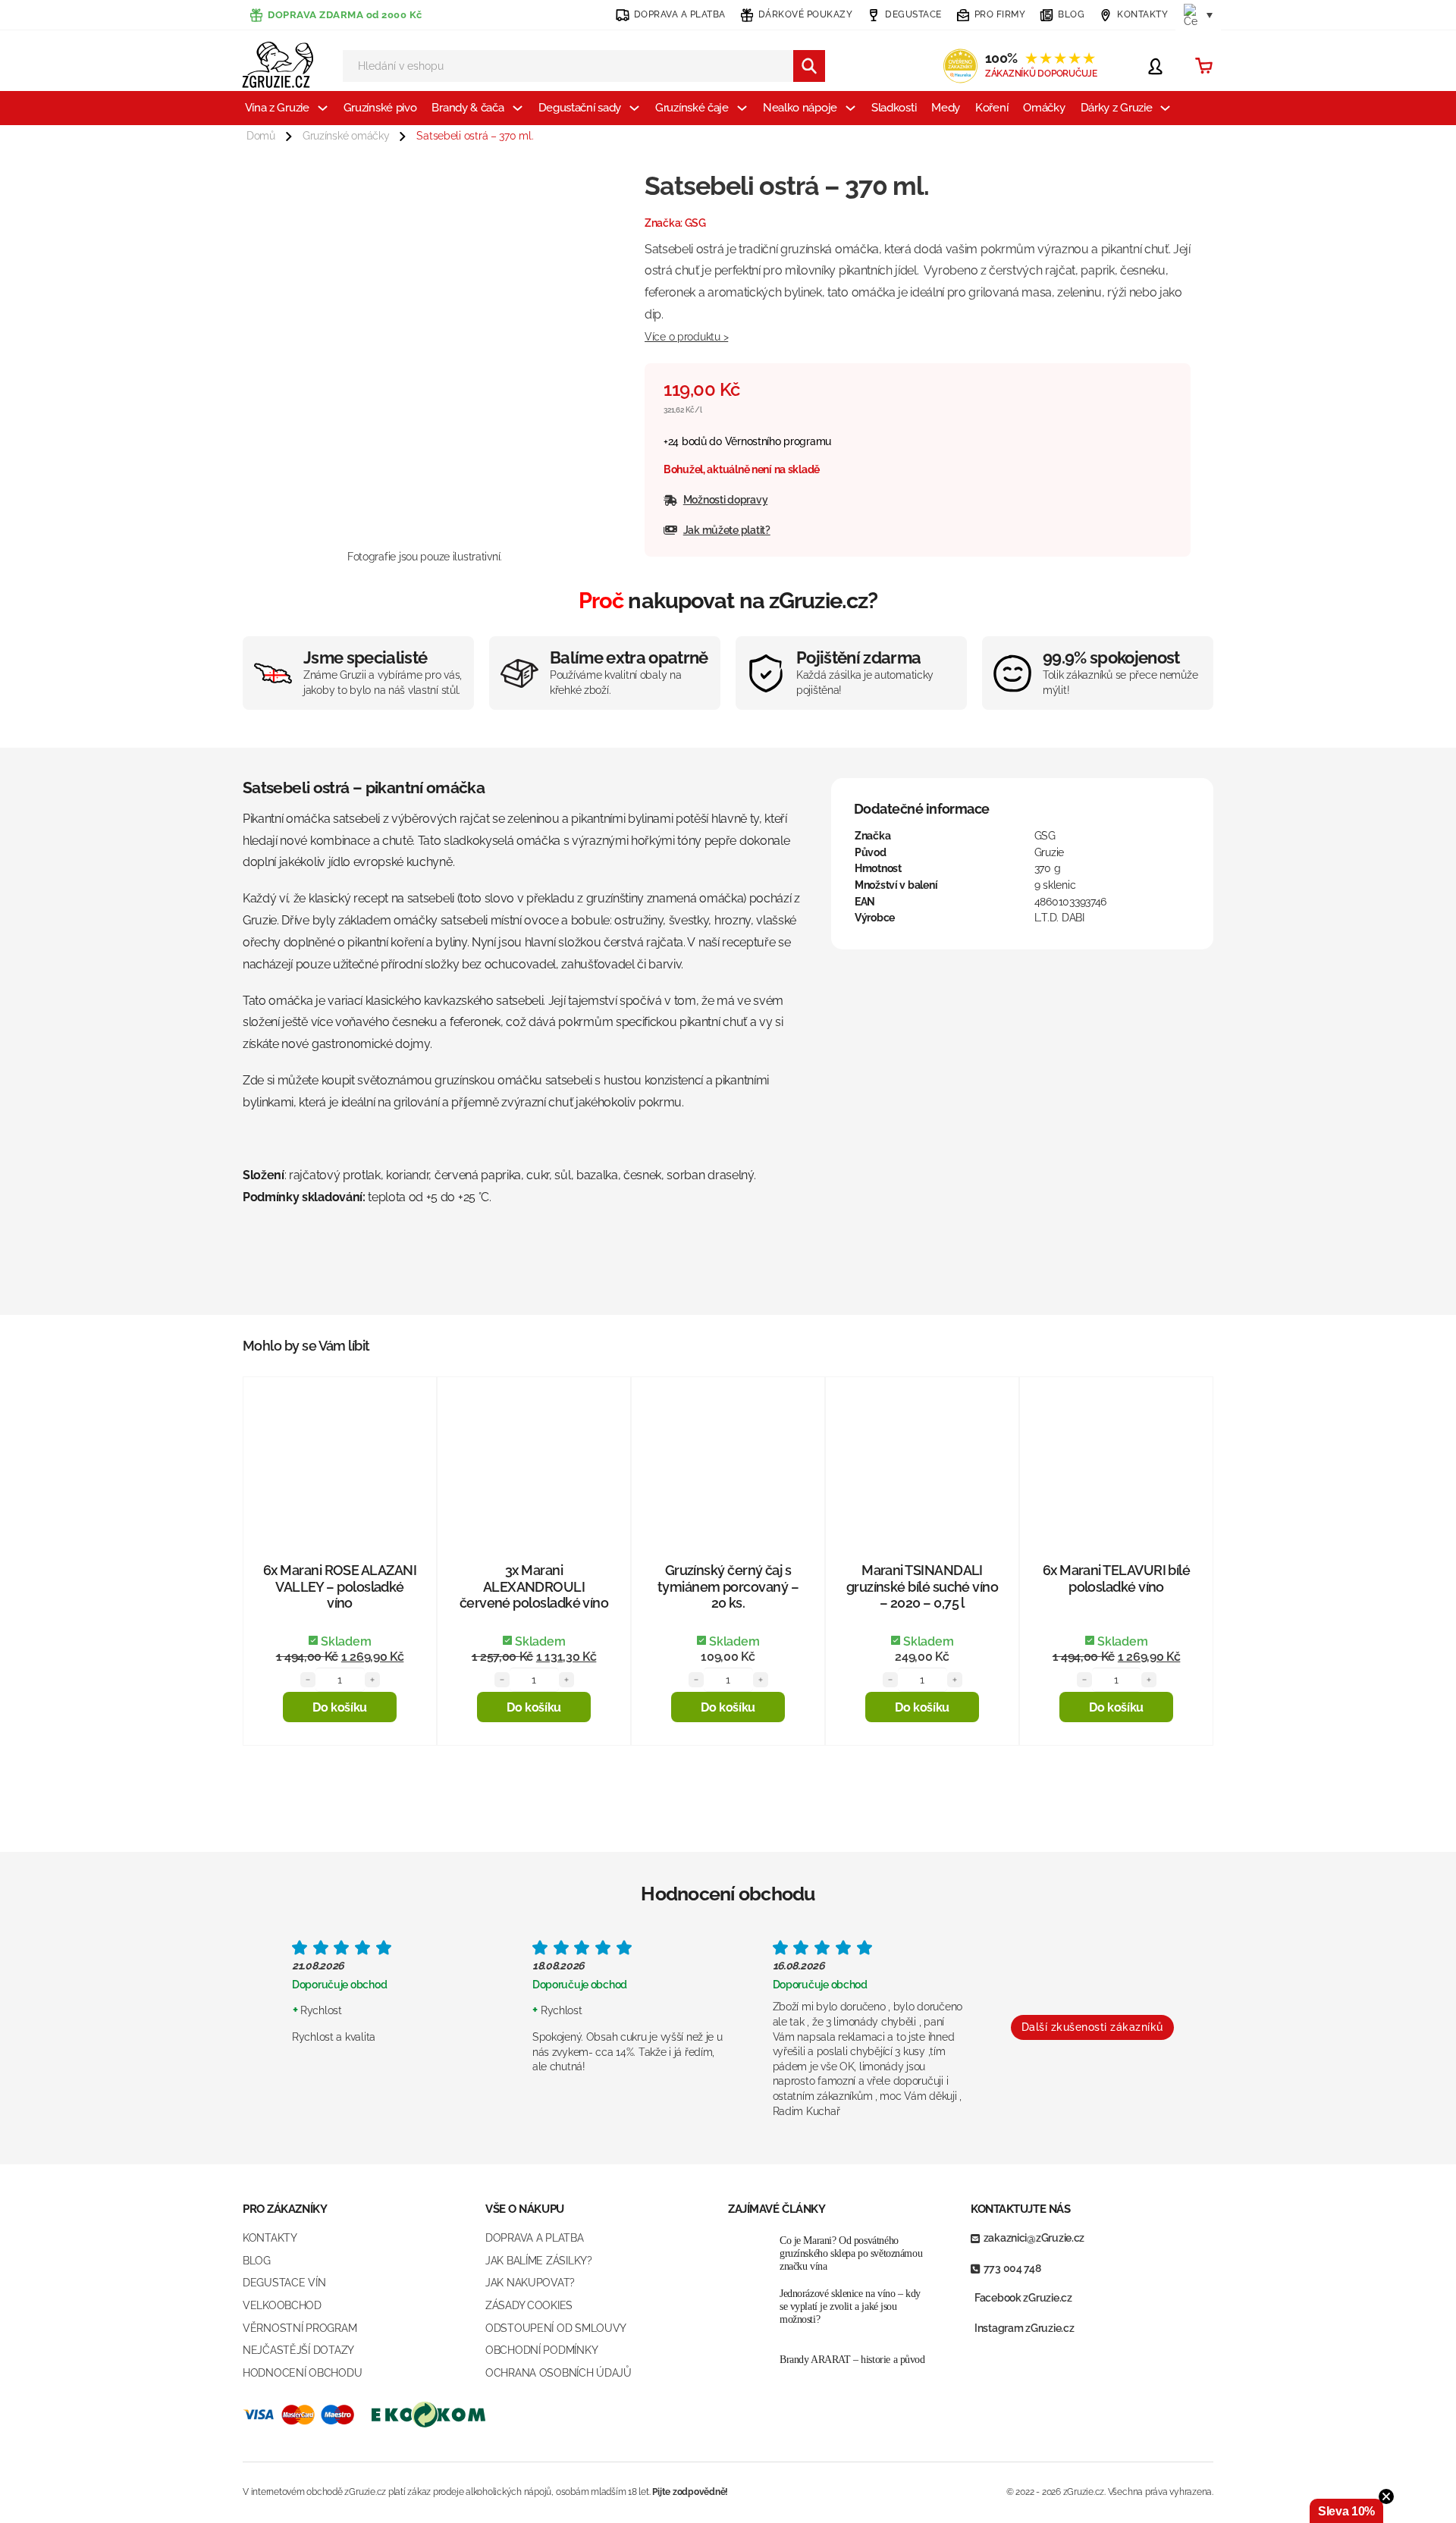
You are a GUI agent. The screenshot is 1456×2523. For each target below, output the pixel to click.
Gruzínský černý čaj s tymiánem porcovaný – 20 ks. (728, 1586)
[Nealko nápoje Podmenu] (850, 108)
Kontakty (270, 2238)
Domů (261, 136)
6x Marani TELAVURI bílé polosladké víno (1117, 1578)
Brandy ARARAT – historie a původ (852, 2360)
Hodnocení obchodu (302, 2373)
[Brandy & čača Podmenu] (518, 108)
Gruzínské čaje (692, 108)
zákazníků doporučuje (1041, 74)
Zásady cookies (529, 2305)
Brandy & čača (468, 108)
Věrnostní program (300, 2328)
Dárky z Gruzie (1117, 108)
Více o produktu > (686, 337)
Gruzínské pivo (380, 108)
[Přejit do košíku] (1204, 66)
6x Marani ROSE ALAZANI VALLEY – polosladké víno (340, 1586)
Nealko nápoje (800, 108)
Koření (992, 108)
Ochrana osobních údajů (559, 2373)
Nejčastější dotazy (298, 2350)
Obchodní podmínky (541, 2350)
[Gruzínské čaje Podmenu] (742, 108)
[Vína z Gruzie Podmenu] (323, 108)
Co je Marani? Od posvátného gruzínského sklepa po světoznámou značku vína (851, 2253)
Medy (946, 108)
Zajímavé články (777, 2209)
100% (1040, 58)
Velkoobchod (282, 2305)
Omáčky (1044, 108)
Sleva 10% (1346, 2511)
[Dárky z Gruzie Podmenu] (1165, 108)
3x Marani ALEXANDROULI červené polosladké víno (534, 1586)
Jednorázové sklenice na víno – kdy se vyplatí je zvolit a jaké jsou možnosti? (850, 2306)
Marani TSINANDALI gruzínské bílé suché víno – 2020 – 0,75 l (923, 1586)
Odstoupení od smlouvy (556, 2328)
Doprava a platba (535, 2238)
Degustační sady (580, 108)
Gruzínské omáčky (346, 136)
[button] (340, 1707)
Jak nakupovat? (530, 2283)
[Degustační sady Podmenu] (634, 108)
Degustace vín (284, 2283)
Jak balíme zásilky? (539, 2261)
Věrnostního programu (778, 441)
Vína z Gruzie (277, 108)
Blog (257, 2261)
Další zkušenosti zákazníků (1092, 2027)
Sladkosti (894, 108)
